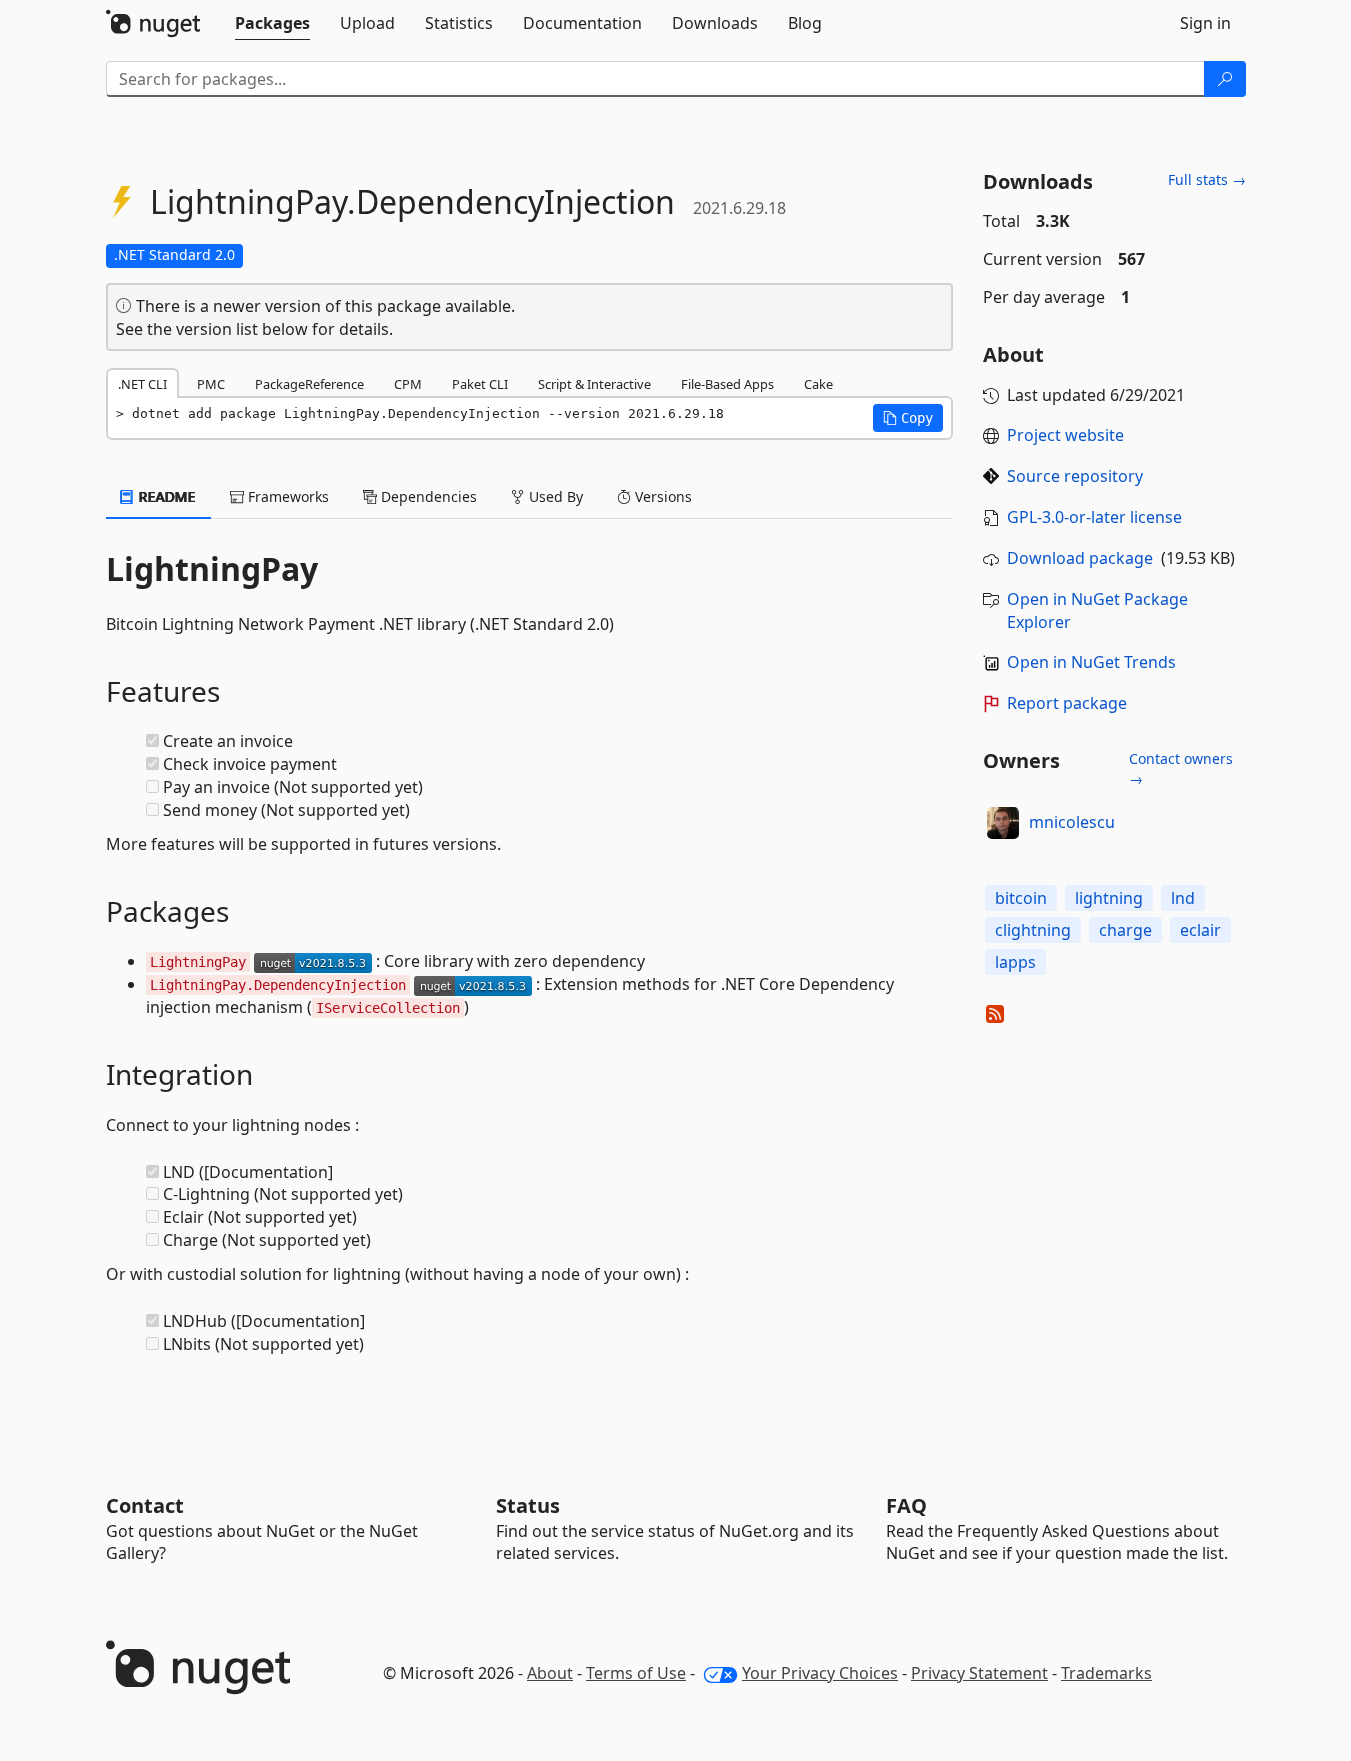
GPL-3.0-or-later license (1094, 517)
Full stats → (1207, 179)
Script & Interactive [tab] (594, 384)
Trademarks (1106, 1673)
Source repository (1075, 476)
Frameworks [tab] (286, 496)
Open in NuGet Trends (1091, 662)
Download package (1080, 558)
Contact (145, 1505)
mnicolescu (1072, 822)
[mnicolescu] (1003, 823)
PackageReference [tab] (309, 384)
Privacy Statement (979, 1673)
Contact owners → (1181, 768)
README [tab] (165, 496)
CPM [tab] (408, 384)
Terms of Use (636, 1673)
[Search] (1225, 79)
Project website (1065, 435)
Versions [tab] (661, 496)
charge (1125, 930)
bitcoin (1021, 898)
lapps (1015, 962)
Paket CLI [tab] (480, 384)
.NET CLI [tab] (142, 384)
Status (528, 1505)
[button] (908, 418)
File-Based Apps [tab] (727, 384)
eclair (1200, 930)
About (550, 1673)
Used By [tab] (554, 496)
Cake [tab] (818, 384)
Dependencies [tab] (427, 496)
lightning (1109, 898)
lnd (1183, 898)
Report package (1067, 703)
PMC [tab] (211, 384)
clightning (1033, 930)
